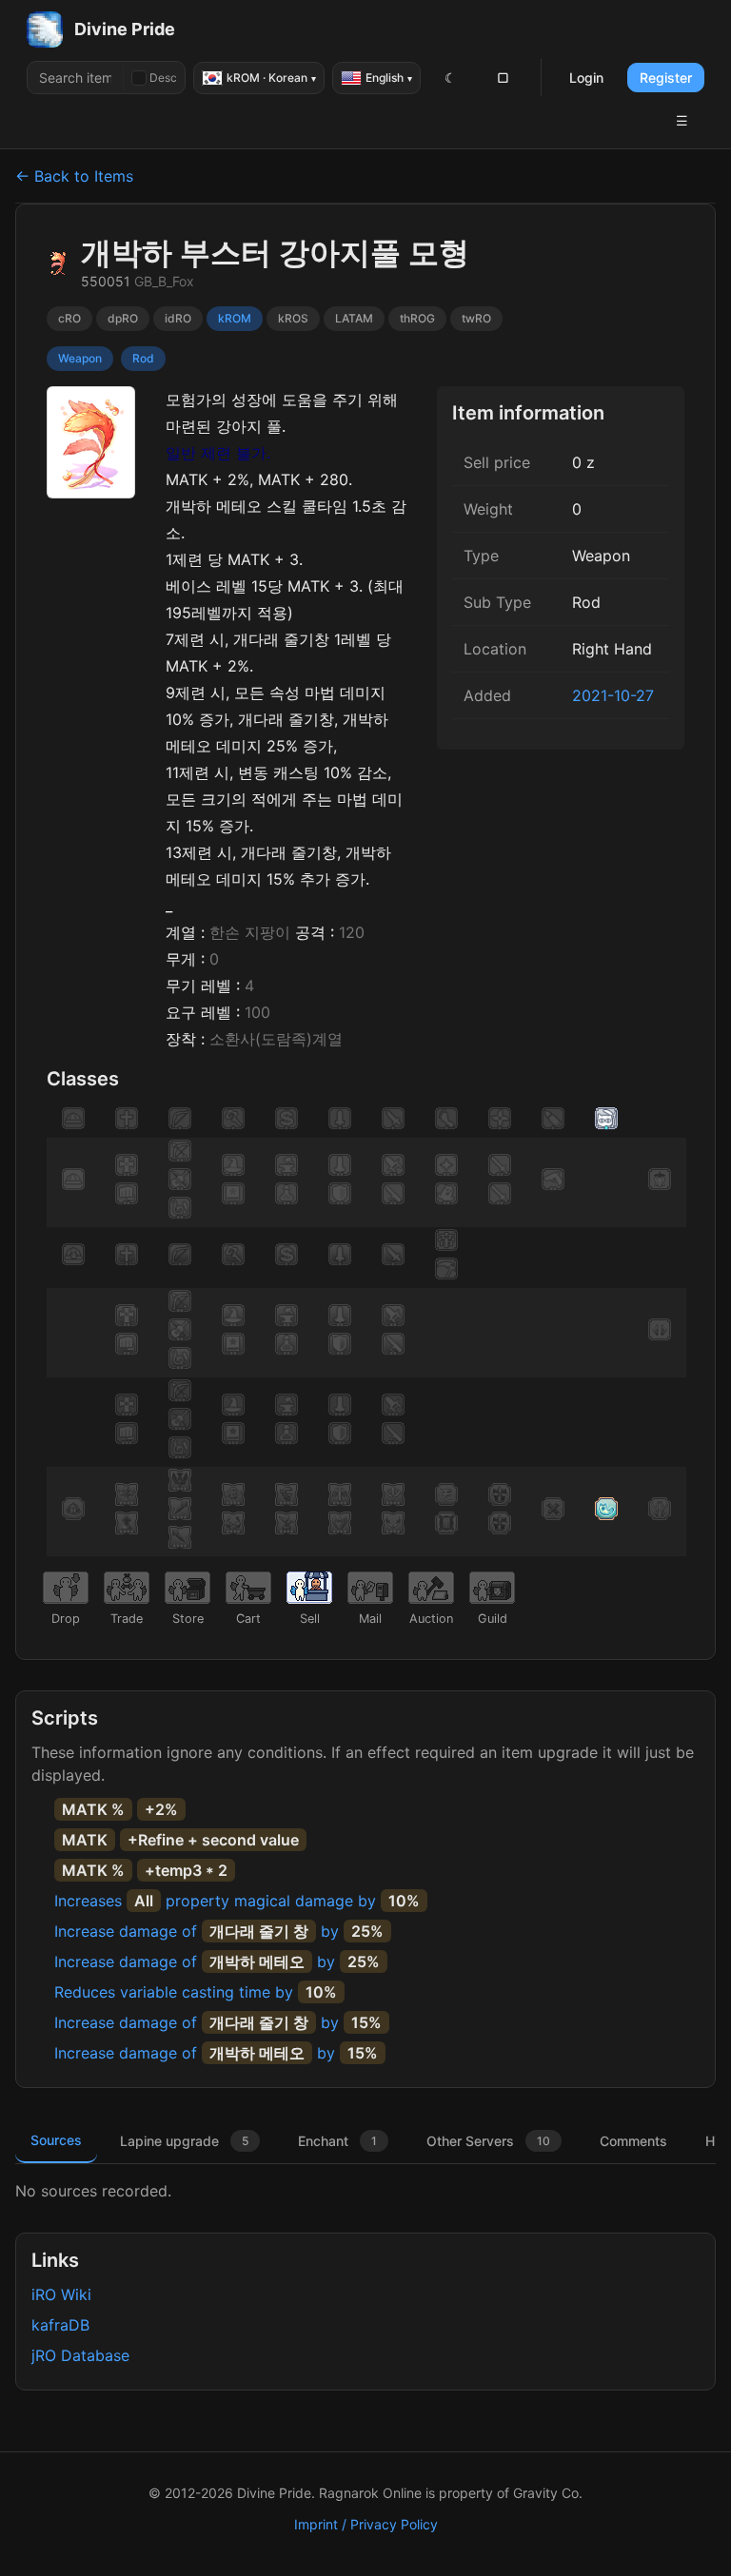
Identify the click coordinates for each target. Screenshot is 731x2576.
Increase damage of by (219, 1931)
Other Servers (488, 2141)
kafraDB (60, 2325)
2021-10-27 (613, 695)
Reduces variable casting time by (196, 1992)
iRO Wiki (61, 2294)
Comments (633, 2141)
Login (586, 78)
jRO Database (80, 2355)
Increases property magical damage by (237, 1901)
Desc (163, 78)
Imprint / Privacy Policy (366, 2524)
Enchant (337, 2141)
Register (666, 78)
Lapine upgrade (184, 2141)
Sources (56, 2140)
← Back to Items (74, 176)
